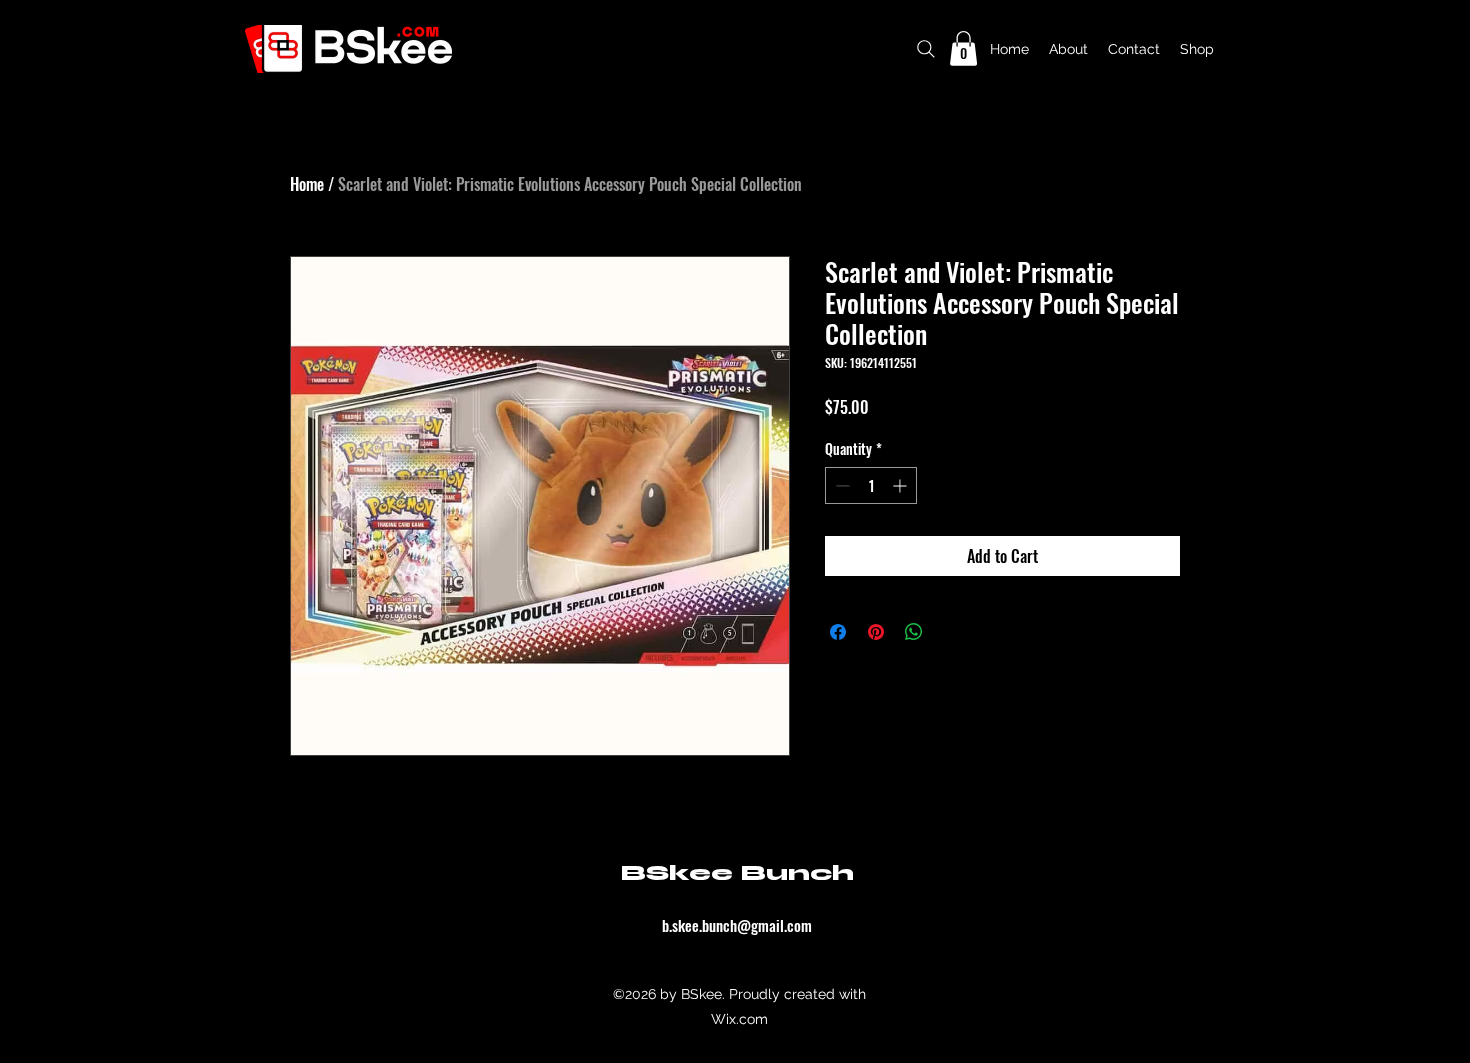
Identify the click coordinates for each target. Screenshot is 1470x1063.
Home (307, 184)
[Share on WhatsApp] (914, 632)
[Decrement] (840, 485)
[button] (963, 48)
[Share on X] (952, 632)
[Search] (926, 48)
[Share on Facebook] (838, 632)
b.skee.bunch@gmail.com (737, 925)
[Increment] (901, 485)
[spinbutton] (871, 485)
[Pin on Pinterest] (876, 632)
